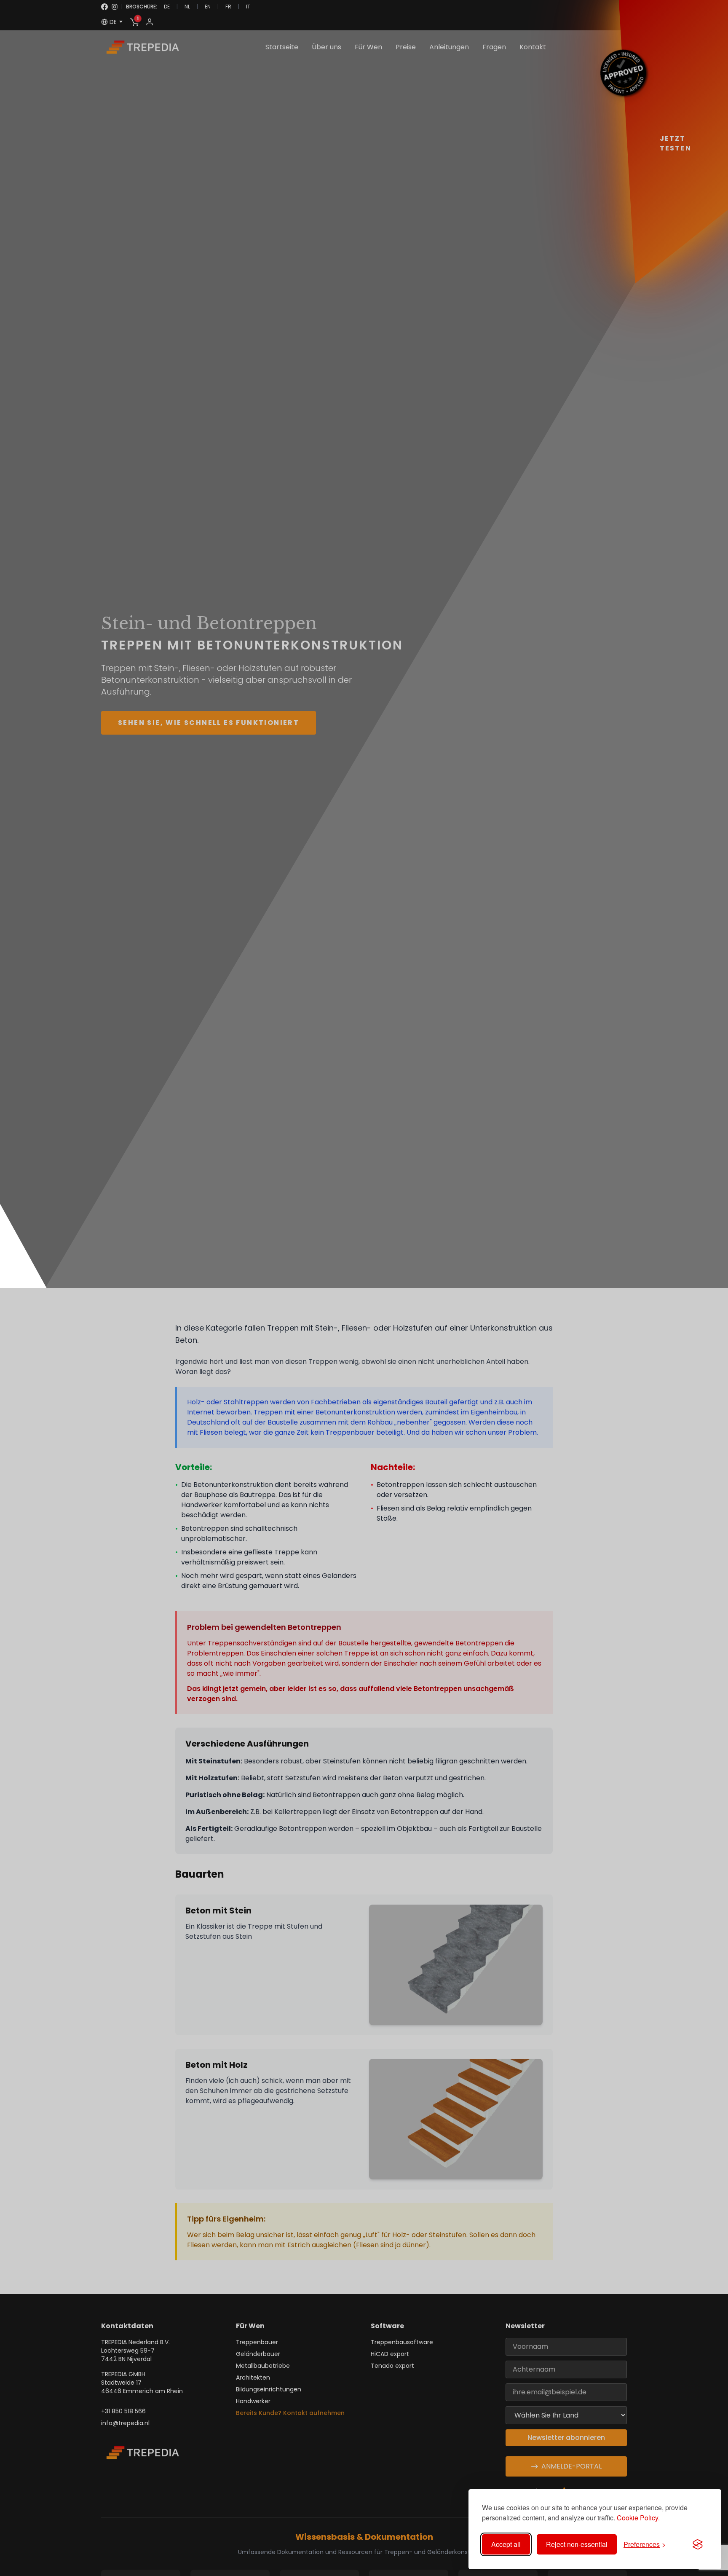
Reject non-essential (577, 2544)
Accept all (506, 2544)
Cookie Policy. (638, 2518)
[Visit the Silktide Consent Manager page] (698, 2544)
